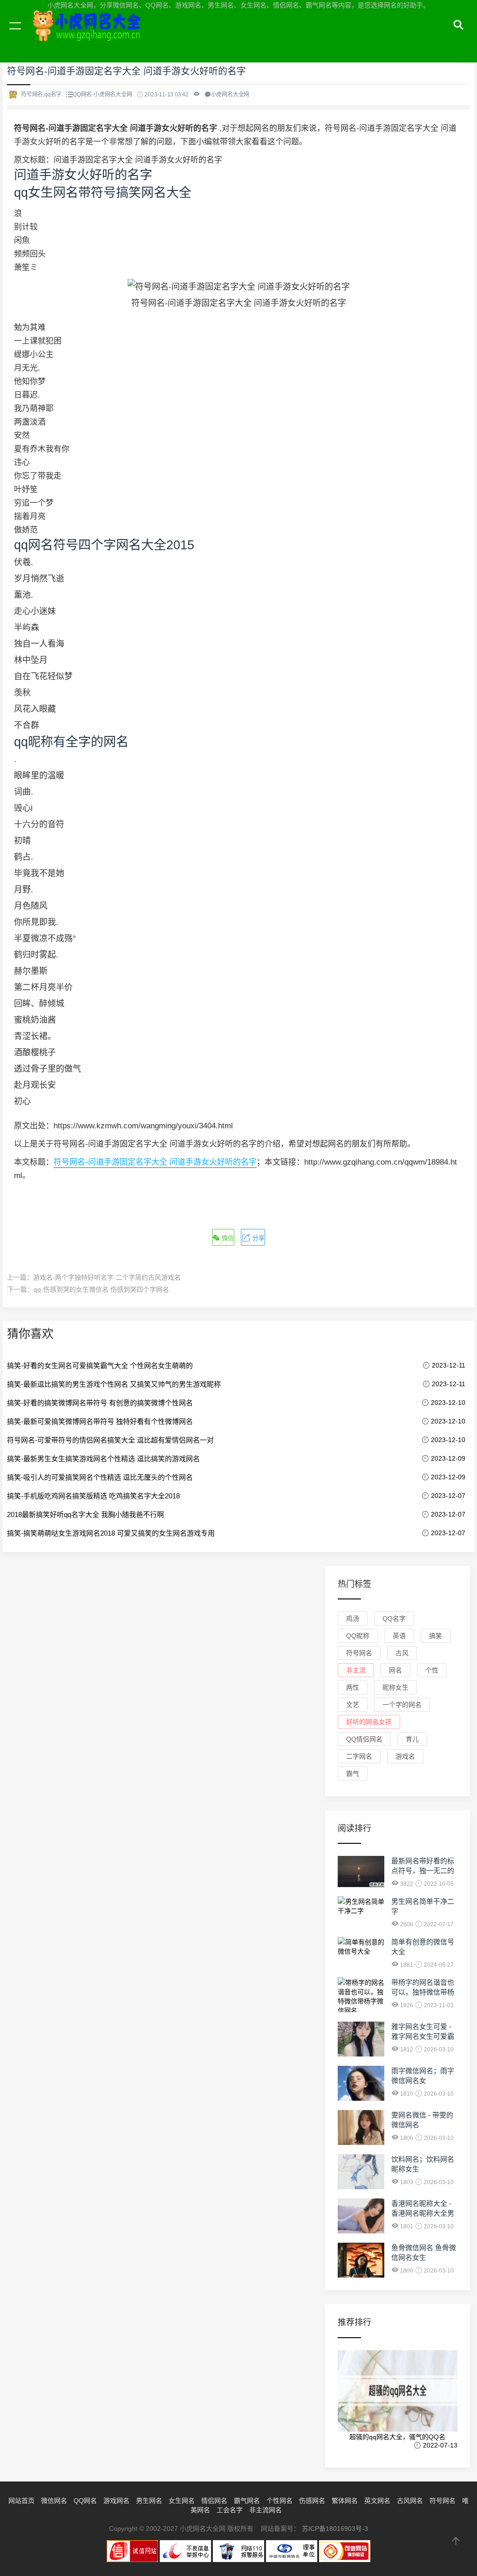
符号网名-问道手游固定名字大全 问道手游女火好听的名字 (155, 1162)
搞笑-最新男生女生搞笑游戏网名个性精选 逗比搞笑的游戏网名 (103, 1459)
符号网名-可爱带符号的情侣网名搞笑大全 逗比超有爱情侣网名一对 (110, 1440)
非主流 (356, 1670)
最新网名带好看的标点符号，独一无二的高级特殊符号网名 (423, 1871)
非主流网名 (266, 2510)
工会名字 (230, 2510)
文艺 (353, 1705)
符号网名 (359, 1653)
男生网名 (149, 2501)
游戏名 (405, 1756)
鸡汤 (353, 1618)
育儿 (412, 1739)
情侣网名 (214, 2501)
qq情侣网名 (364, 1739)
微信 (227, 1238)
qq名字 (394, 1618)
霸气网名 (247, 2501)
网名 (395, 1670)
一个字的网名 (402, 1705)
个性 (432, 1670)
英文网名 (377, 2501)
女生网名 (182, 2501)
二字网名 (359, 1756)
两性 (353, 1687)
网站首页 (21, 2501)
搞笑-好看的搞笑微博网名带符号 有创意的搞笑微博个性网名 (100, 1403)
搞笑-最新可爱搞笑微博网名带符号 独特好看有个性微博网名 (100, 1421)
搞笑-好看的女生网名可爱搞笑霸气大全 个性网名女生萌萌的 (100, 1366)
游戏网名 (116, 2501)
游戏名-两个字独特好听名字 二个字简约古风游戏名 (107, 1277)
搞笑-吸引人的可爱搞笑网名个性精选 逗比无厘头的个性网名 (100, 1477)
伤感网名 (312, 2501)
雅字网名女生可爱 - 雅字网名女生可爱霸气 (423, 2036)
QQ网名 (85, 2501)
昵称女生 (395, 1687)
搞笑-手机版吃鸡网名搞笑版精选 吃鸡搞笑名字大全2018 (93, 1496)
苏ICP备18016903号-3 (335, 2529)
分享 (258, 1238)
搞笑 (436, 1636)
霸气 (353, 1774)
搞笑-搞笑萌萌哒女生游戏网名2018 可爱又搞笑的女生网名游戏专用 (111, 1533)
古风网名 (410, 2501)
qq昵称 (358, 1636)
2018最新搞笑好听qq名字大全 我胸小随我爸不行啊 (85, 1514)
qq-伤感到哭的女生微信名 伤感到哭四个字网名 (101, 1289)
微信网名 (54, 2501)
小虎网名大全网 (89, 36)
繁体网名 (345, 2501)
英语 (399, 1636)
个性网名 (279, 2501)
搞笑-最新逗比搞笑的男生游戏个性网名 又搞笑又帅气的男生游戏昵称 (114, 1384)
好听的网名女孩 (369, 1722)
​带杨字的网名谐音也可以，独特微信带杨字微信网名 (423, 1992)
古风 (402, 1653)
